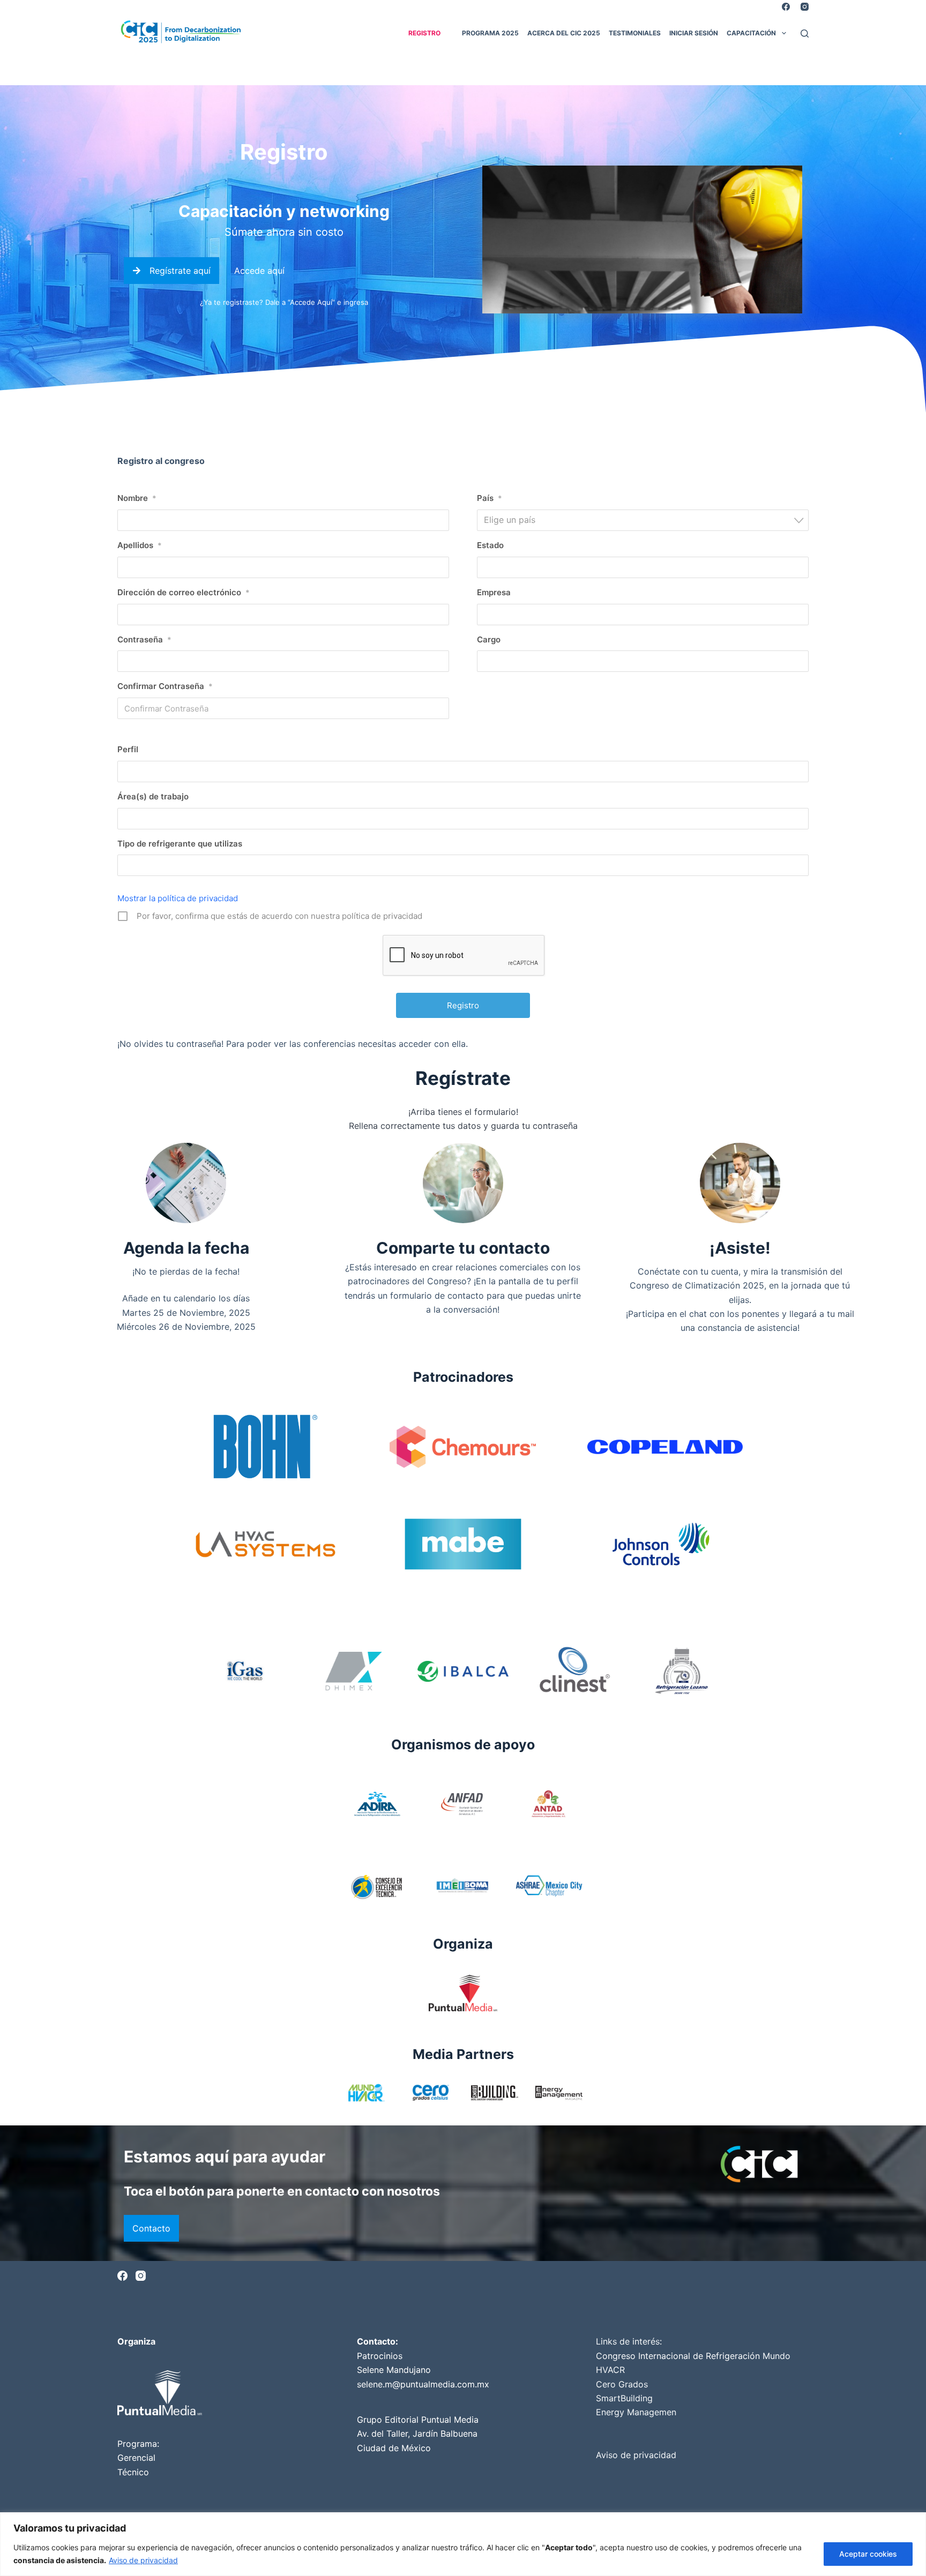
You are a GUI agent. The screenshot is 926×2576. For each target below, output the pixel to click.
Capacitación (751, 33)
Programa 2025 (490, 33)
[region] (463, 2544)
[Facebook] (786, 7)
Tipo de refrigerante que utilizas (180, 844)
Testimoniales (635, 33)
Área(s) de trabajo (153, 796)
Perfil (128, 749)
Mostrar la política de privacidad (178, 898)
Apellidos (140, 545)
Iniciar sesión (694, 33)
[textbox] (646, 520)
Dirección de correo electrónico (184, 592)
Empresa (494, 592)
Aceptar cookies (868, 2554)
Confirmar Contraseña (165, 686)
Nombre (137, 498)
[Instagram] (805, 7)
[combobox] (643, 520)
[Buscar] (805, 33)
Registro (424, 33)
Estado (490, 545)
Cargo (489, 639)
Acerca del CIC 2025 (564, 33)
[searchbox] (127, 772)
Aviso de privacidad (143, 2560)
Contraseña (144, 639)
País (490, 498)
